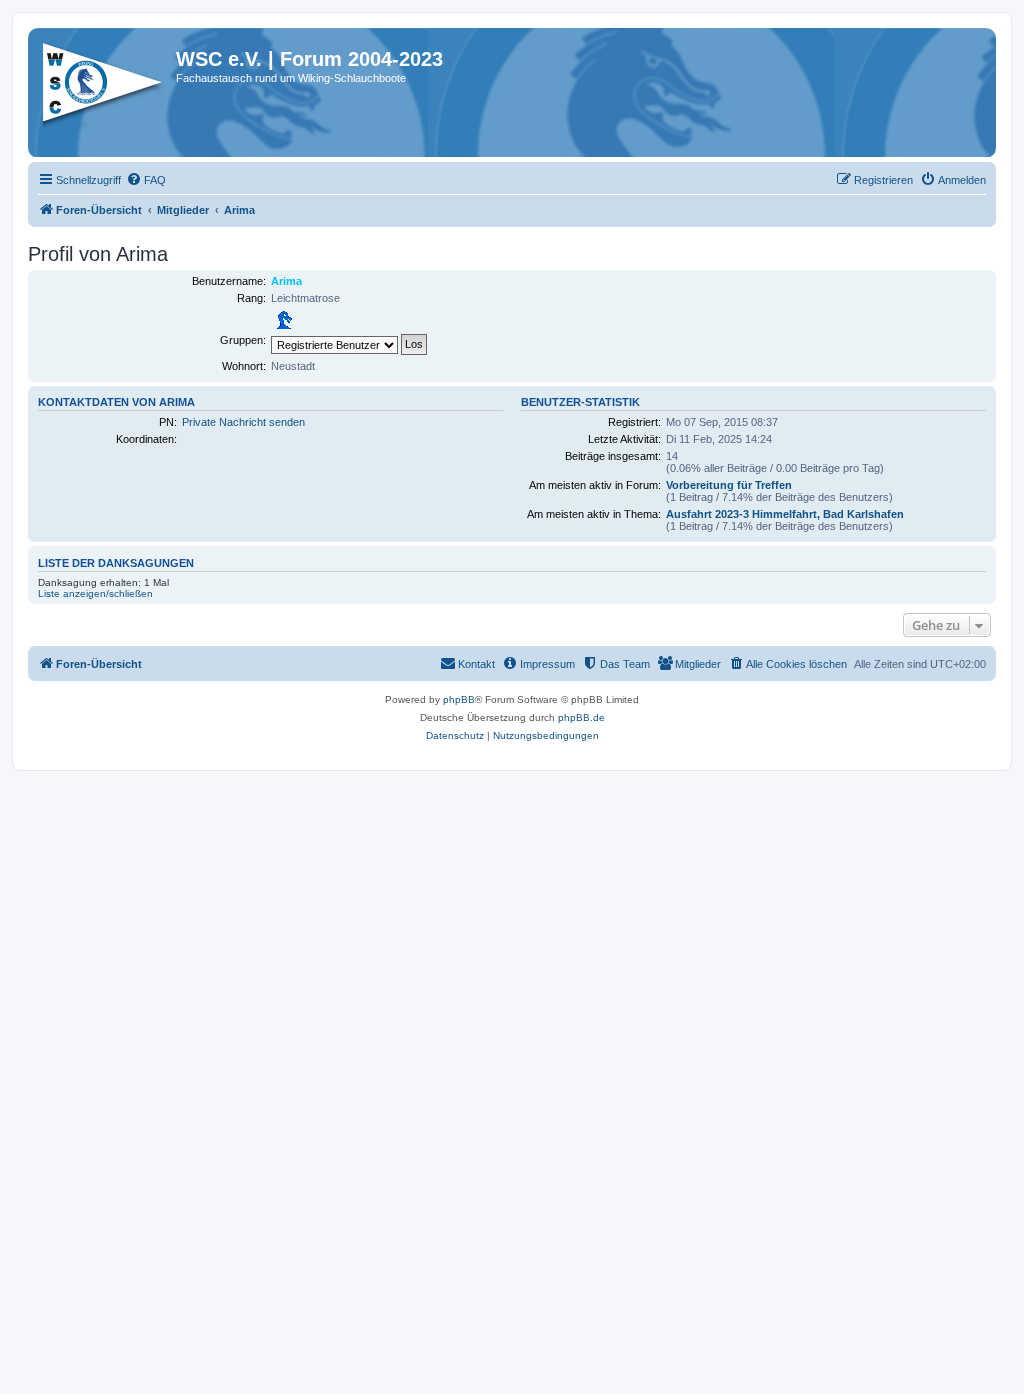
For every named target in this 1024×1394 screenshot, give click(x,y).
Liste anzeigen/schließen (95, 593)
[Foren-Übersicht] (104, 89)
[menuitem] (146, 180)
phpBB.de (581, 717)
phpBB (459, 699)
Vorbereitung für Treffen (729, 485)
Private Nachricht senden (243, 422)
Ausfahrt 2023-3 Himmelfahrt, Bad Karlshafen (785, 514)
